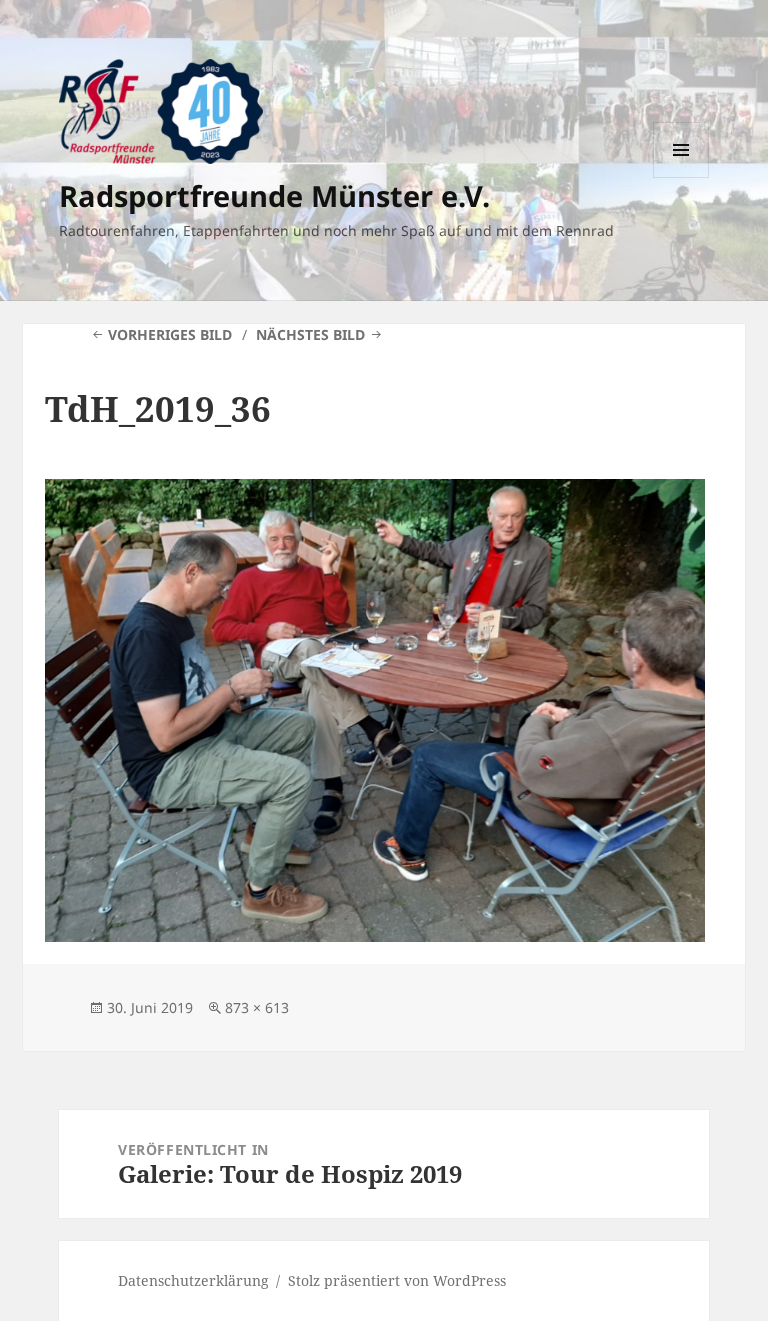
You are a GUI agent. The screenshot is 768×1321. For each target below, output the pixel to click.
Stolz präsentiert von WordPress (397, 1280)
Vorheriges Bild (170, 334)
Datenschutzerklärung (193, 1280)
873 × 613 (257, 1007)
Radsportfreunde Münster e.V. (274, 195)
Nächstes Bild (310, 334)
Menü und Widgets (681, 177)
